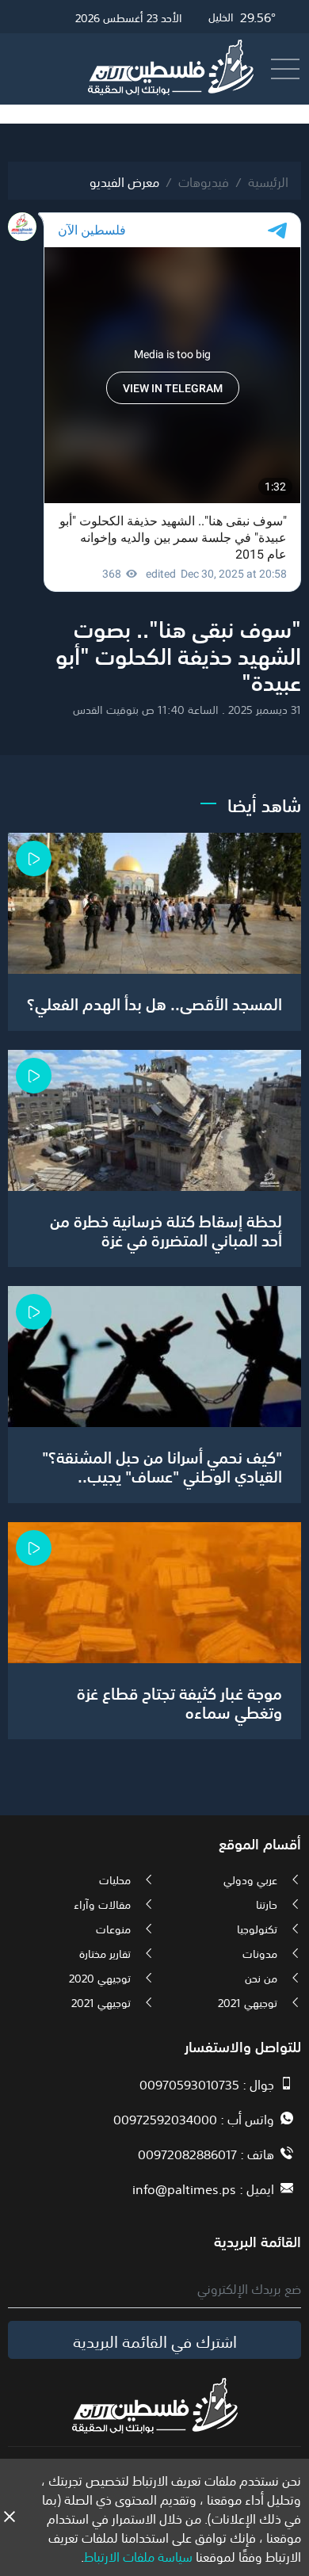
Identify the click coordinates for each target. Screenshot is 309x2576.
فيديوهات (204, 181)
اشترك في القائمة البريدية (155, 2340)
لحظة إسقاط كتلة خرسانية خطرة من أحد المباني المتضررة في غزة (166, 1229)
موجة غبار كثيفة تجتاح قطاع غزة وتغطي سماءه (179, 1701)
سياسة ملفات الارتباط (138, 2555)
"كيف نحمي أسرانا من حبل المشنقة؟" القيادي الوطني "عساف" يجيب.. (162, 1465)
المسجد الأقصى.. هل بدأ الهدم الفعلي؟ (154, 1002)
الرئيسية (268, 181)
